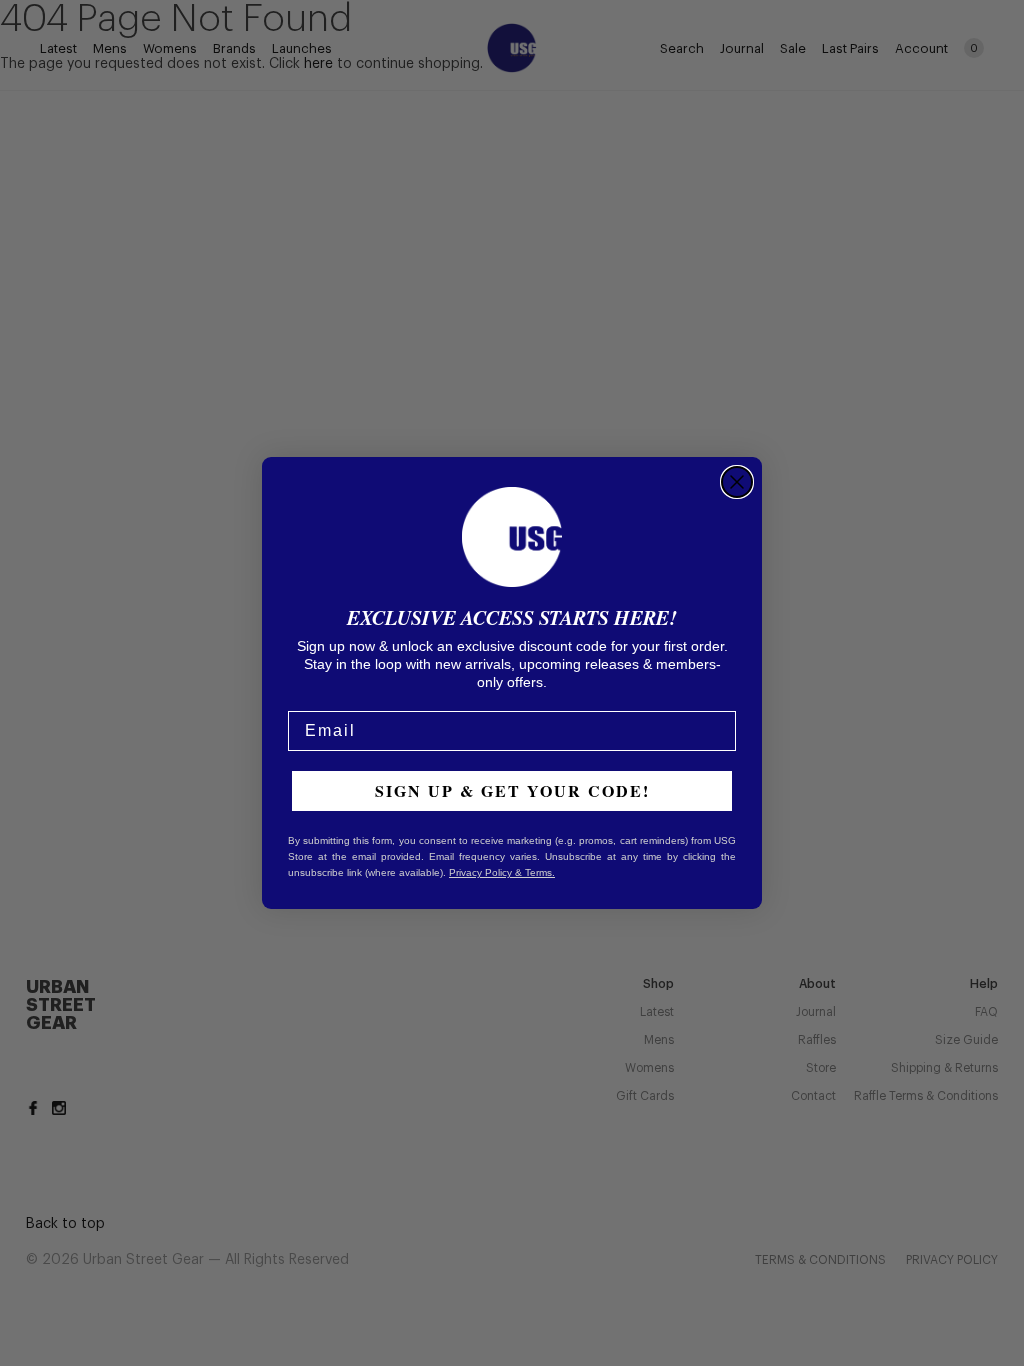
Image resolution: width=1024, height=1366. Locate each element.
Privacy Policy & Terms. (502, 872)
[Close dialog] (737, 482)
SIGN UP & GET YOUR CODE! (512, 790)
